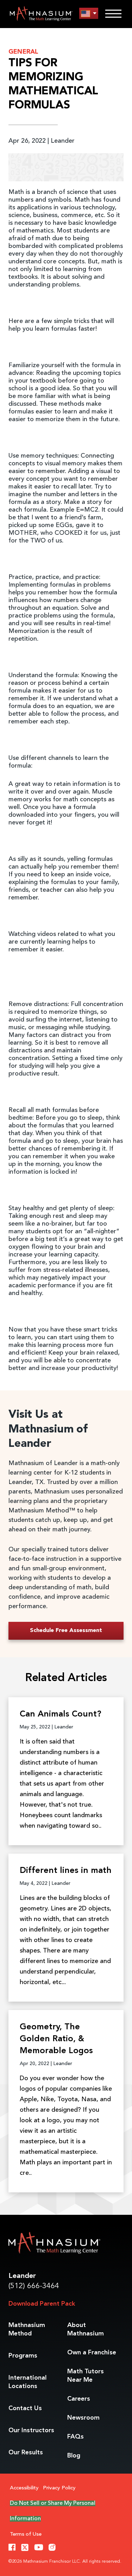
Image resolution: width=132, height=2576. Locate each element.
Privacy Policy (59, 2488)
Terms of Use (26, 2534)
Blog (74, 2456)
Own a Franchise (92, 2353)
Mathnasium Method (27, 2329)
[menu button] (89, 14)
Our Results (26, 2453)
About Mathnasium (86, 2329)
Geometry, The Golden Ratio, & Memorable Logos (56, 2039)
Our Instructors (31, 2430)
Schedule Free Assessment (66, 1631)
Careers (79, 2399)
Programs (23, 2356)
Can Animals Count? (61, 1714)
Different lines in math (66, 1871)
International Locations (27, 2382)
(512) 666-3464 (34, 2286)
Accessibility (24, 2488)
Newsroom (83, 2418)
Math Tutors (86, 2376)
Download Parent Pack (42, 2304)
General (23, 52)
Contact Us (25, 2408)
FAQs (76, 2437)
